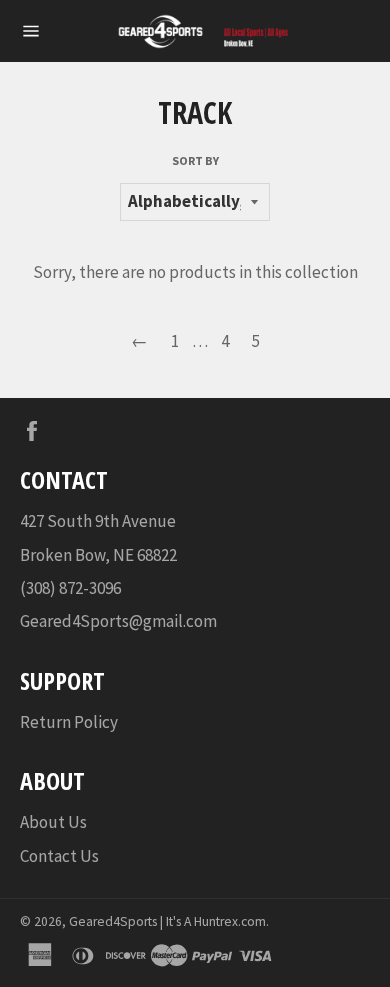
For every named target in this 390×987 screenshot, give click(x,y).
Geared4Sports (113, 921)
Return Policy (69, 722)
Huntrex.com (230, 921)
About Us (53, 822)
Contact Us (59, 856)
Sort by (195, 160)
